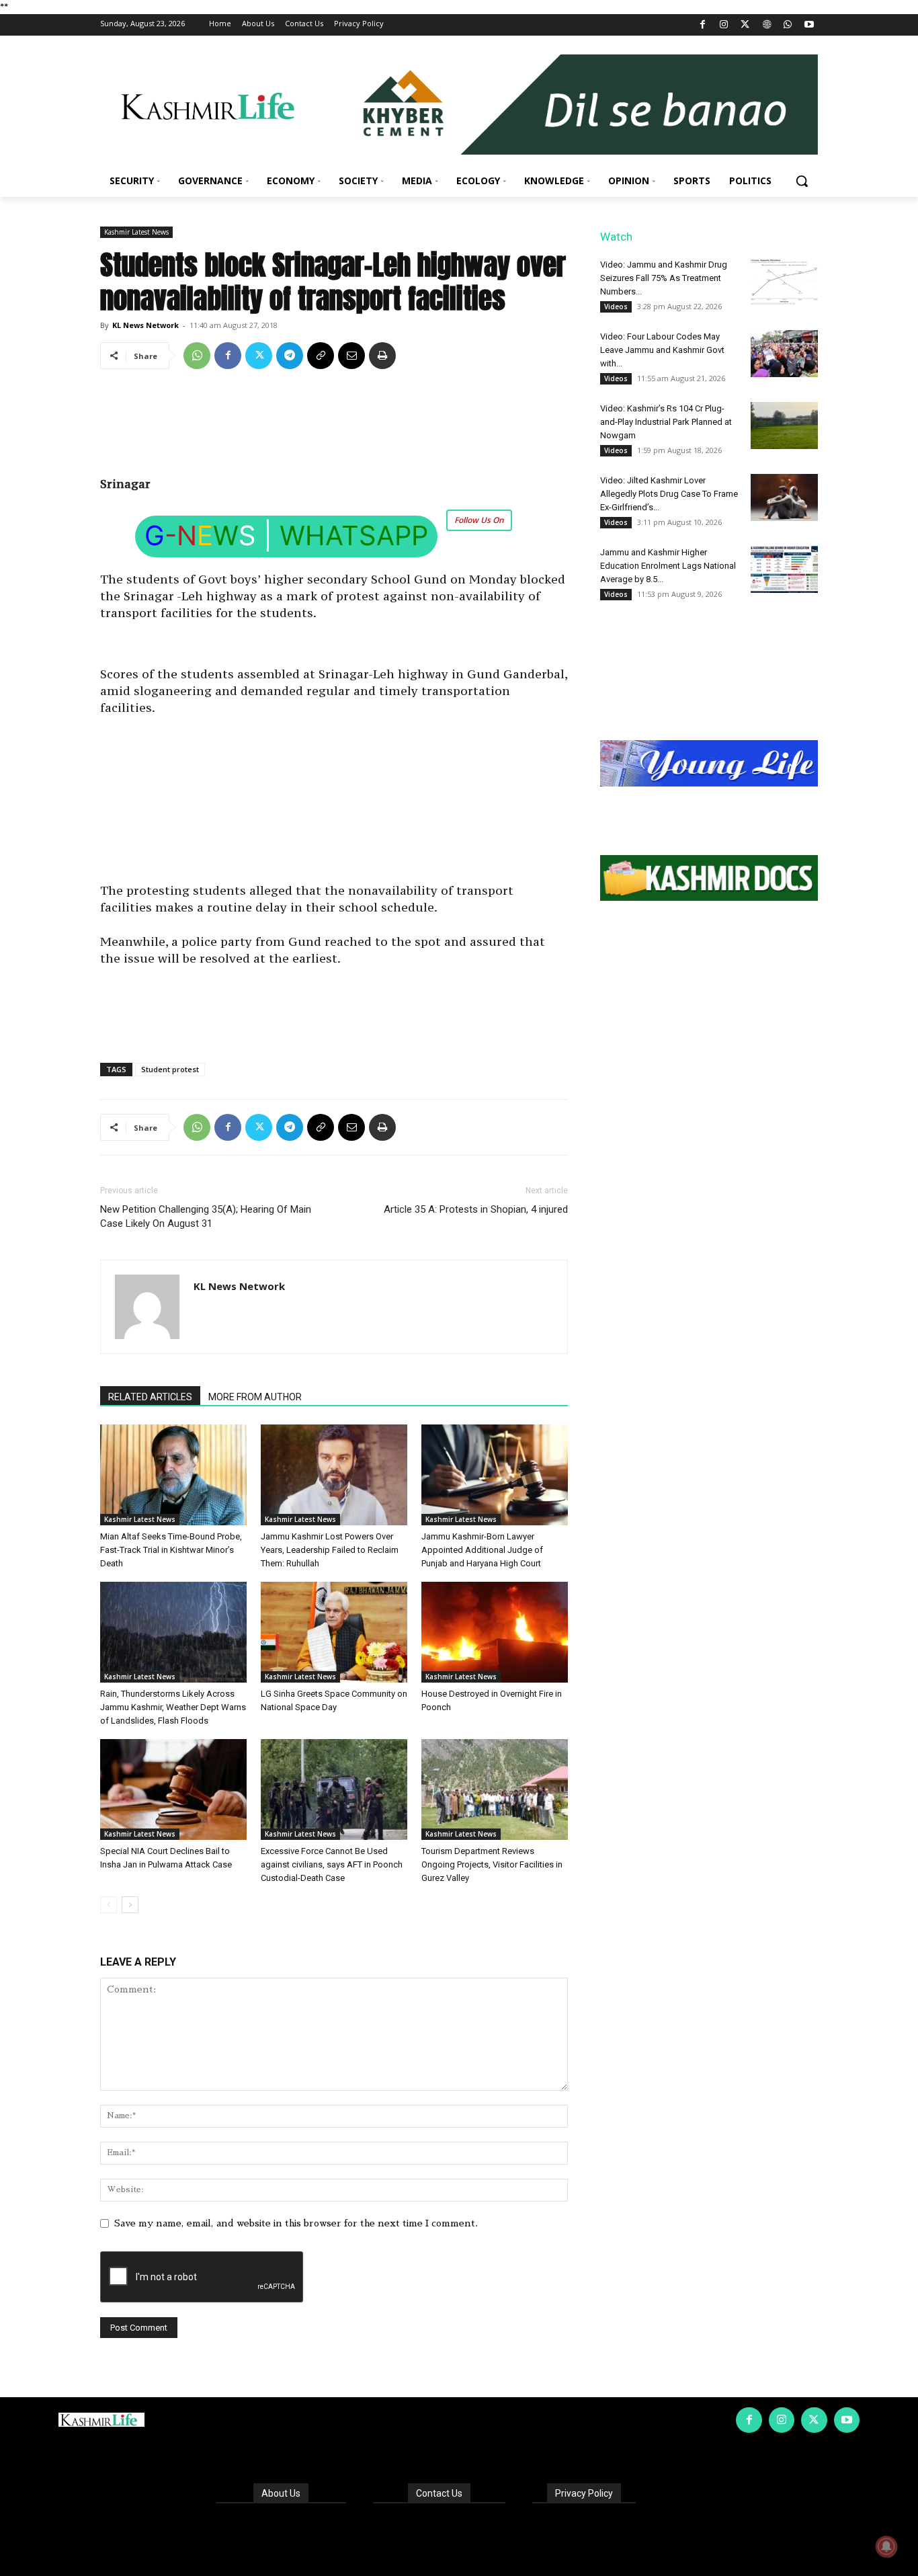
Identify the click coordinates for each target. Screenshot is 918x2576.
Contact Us (439, 2493)
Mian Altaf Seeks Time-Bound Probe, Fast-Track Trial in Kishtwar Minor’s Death (171, 1550)
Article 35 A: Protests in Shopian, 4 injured (476, 1209)
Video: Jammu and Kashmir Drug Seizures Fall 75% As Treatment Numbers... (664, 278)
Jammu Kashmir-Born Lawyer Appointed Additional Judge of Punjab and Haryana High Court (482, 1550)
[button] (802, 181)
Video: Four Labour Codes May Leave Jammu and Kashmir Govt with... (662, 350)
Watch (616, 237)
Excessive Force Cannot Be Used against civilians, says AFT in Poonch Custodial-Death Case (332, 1864)
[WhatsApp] (788, 25)
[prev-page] (109, 1905)
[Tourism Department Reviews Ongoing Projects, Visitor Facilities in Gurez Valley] (495, 1789)
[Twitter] (746, 25)
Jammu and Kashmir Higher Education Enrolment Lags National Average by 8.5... (668, 566)
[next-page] (130, 1905)
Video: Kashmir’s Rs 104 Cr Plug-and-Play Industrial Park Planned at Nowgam (666, 422)
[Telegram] (290, 356)
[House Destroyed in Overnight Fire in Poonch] (495, 1632)
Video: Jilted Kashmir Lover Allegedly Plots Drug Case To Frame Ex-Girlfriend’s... (669, 494)
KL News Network (145, 325)
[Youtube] (809, 25)
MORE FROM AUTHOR (255, 1397)
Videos (616, 307)
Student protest (170, 1069)
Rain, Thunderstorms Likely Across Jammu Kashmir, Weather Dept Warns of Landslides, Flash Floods (173, 1707)
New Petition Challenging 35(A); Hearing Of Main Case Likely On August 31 (206, 1216)
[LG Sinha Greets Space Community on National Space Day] (334, 1632)
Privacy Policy (584, 2493)
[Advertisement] (334, 428)
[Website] (766, 25)
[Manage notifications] (886, 2546)
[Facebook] (703, 25)
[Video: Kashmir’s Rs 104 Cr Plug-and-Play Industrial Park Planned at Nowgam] (784, 426)
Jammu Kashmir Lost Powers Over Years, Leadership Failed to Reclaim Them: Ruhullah (330, 1550)
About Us (281, 2493)
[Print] (382, 356)
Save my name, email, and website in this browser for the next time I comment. (296, 2223)
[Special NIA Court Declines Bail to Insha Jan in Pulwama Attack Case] (173, 1789)
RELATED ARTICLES (150, 1397)
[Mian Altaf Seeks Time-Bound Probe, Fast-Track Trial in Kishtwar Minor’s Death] (173, 1475)
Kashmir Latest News (136, 232)
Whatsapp (354, 535)
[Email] (351, 356)
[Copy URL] (321, 356)
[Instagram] (724, 25)
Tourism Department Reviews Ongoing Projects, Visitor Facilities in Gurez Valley (492, 1864)
